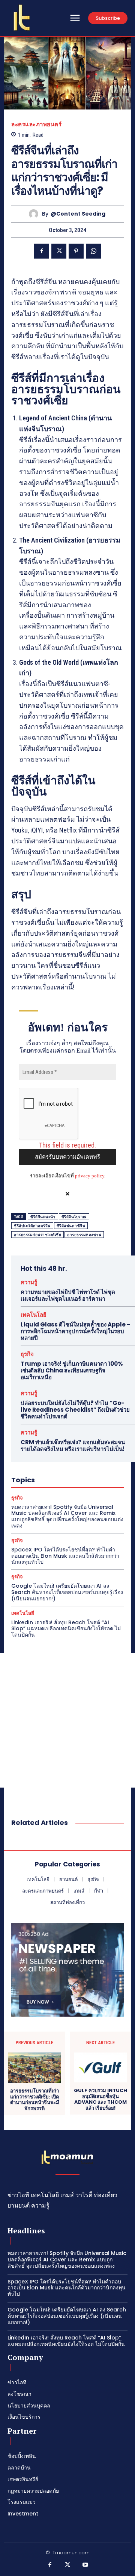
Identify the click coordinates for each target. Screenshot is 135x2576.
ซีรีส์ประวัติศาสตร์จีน (32, 1226)
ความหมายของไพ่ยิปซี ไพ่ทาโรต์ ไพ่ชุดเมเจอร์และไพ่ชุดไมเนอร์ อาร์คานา (68, 1295)
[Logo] (22, 18)
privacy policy (90, 1176)
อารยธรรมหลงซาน (84, 1235)
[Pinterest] (76, 251)
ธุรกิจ (27, 1354)
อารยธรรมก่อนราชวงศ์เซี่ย (37, 1235)
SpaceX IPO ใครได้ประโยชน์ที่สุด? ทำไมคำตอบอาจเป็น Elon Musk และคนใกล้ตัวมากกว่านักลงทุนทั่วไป (65, 1556)
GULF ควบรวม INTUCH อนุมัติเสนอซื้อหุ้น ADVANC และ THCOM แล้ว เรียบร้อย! (100, 2099)
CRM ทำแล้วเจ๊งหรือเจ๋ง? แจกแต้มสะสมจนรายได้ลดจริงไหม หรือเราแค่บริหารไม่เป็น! (73, 1445)
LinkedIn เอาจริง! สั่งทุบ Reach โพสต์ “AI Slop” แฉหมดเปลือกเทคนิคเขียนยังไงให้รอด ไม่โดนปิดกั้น (66, 1629)
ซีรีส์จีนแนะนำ (43, 1217)
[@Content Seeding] (35, 214)
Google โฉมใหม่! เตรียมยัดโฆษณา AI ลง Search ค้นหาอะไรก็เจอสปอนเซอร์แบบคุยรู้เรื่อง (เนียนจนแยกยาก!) (67, 1592)
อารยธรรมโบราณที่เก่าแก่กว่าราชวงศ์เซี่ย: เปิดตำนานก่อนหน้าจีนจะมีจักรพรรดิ (35, 2100)
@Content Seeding (78, 214)
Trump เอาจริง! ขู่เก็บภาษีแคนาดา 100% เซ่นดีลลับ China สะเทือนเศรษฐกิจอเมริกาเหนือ (72, 1370)
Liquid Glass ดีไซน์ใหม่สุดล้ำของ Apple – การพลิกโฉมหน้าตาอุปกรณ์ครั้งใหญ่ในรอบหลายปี (76, 1331)
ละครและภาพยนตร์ (36, 124)
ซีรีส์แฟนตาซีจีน (71, 1226)
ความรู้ (29, 1282)
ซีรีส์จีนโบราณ (74, 1217)
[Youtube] (85, 2565)
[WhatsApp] (93, 251)
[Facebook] (42, 251)
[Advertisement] (67, 1720)
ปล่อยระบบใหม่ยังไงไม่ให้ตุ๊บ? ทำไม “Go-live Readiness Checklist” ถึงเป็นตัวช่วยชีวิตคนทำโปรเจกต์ (75, 1410)
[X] (59, 251)
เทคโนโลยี (34, 1315)
